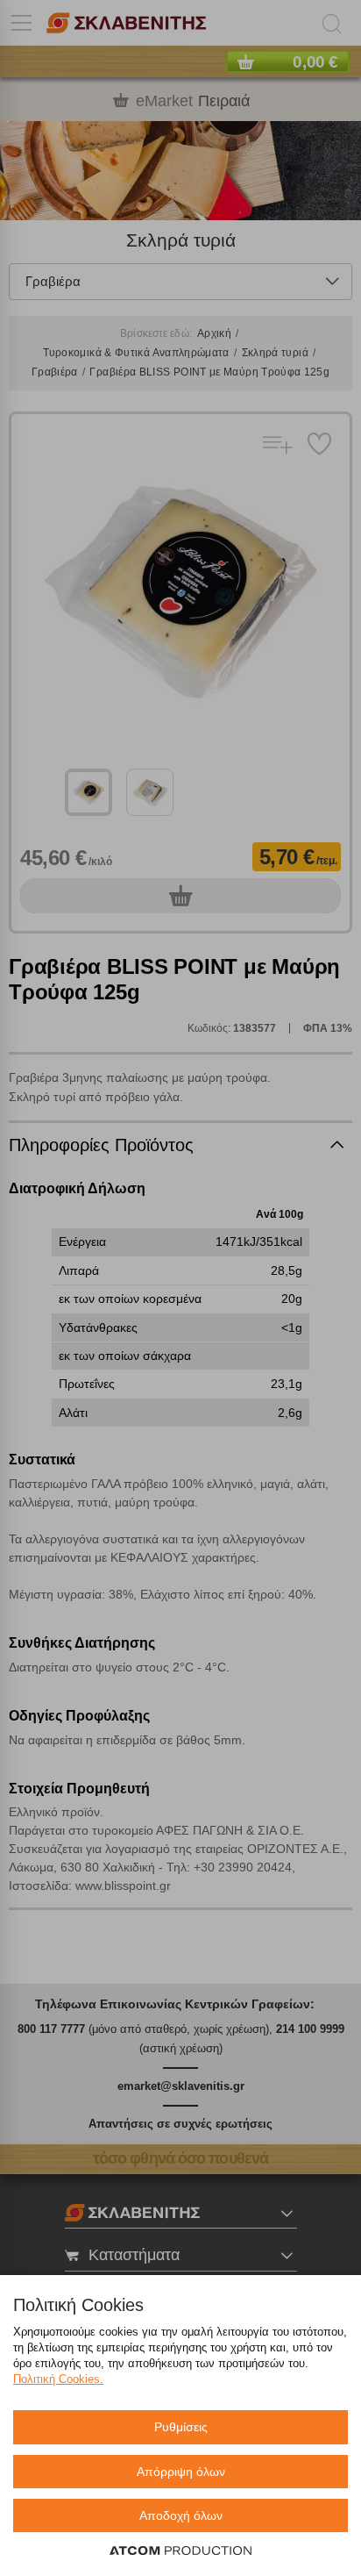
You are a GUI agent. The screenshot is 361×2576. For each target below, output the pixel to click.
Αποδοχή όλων (181, 2515)
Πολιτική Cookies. (58, 2379)
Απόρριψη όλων (181, 2472)
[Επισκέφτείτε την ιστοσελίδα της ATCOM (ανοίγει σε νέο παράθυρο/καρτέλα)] (180, 2551)
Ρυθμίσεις (181, 2427)
